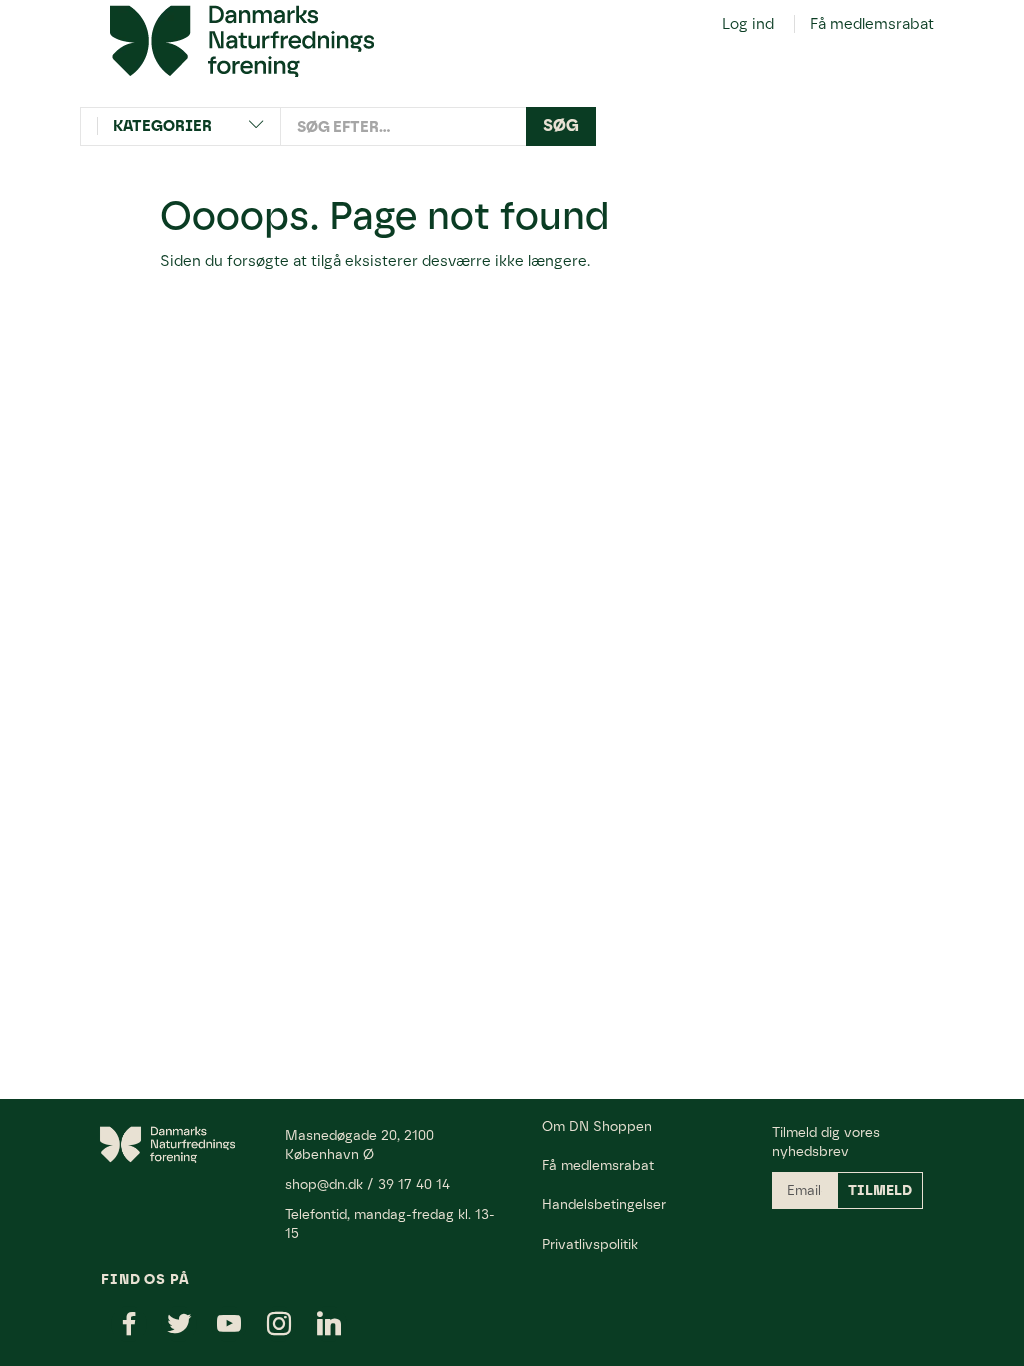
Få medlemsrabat (872, 24)
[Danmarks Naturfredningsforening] (242, 40)
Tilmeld (880, 1190)
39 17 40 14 (414, 1184)
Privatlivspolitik (590, 1244)
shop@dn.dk (324, 1184)
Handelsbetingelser (604, 1204)
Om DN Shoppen (597, 1126)
